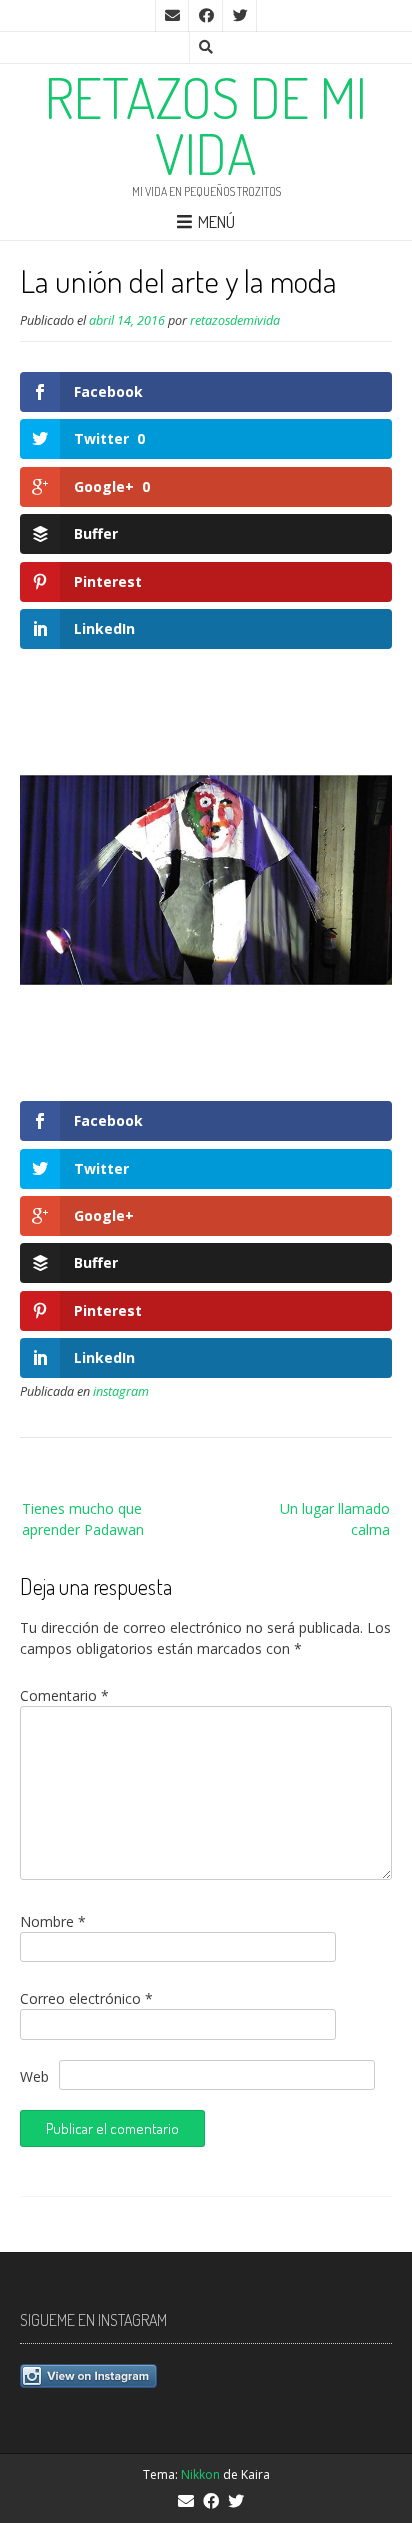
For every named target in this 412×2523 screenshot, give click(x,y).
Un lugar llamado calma (335, 1519)
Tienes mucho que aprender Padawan (83, 1519)
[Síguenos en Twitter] (240, 16)
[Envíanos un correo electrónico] (172, 16)
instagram (121, 1391)
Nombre (53, 1921)
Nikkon (200, 2474)
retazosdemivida (235, 320)
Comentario (64, 1695)
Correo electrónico (86, 1998)
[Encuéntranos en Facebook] (206, 16)
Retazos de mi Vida (206, 125)
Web (34, 2076)
